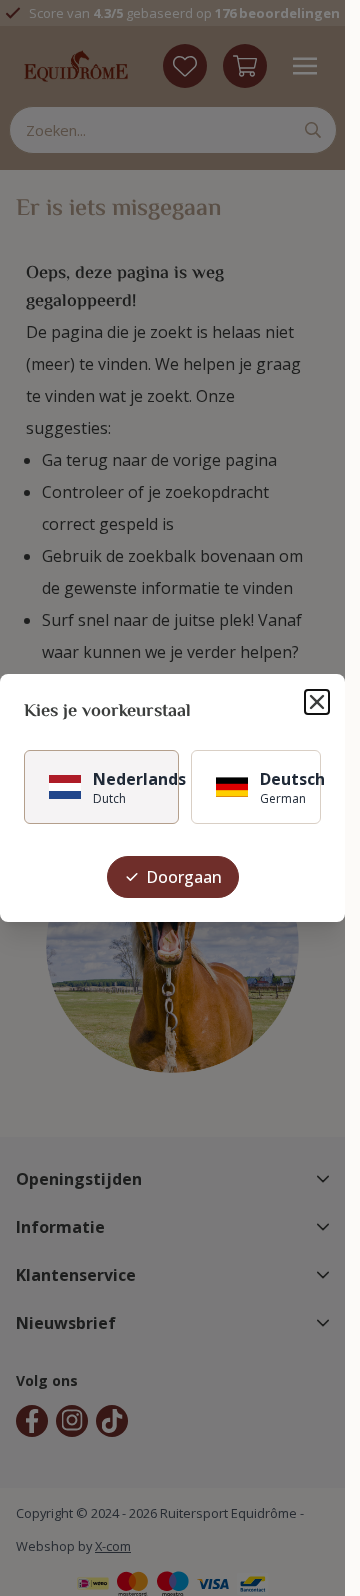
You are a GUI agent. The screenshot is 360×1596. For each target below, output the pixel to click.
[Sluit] (317, 702)
